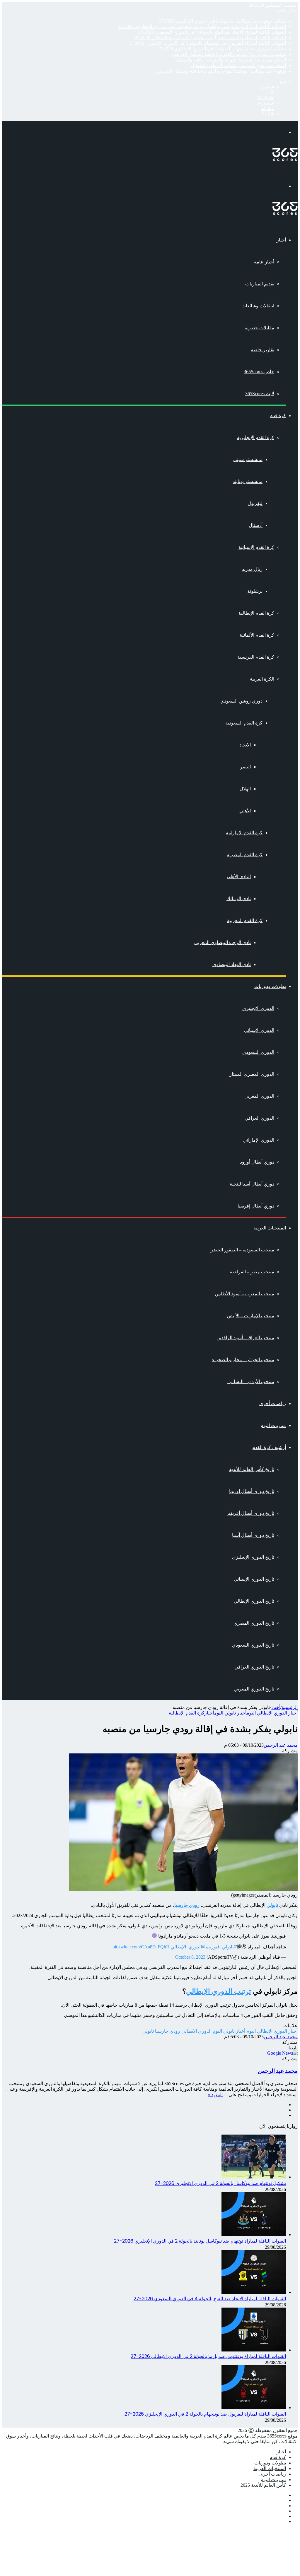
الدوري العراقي (259, 1118)
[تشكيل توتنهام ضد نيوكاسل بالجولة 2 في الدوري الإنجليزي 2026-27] (254, 2177)
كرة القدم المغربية (245, 920)
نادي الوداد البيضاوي (232, 964)
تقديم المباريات (260, 284)
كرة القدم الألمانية (257, 635)
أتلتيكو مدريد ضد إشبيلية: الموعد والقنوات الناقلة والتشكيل (230, 60)
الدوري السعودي (258, 1052)
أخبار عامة (264, 262)
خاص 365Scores (259, 372)
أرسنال (256, 525)
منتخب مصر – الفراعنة (252, 1272)
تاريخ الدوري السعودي (253, 1645)
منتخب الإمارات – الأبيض (251, 1316)
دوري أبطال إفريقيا (256, 1206)
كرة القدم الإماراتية (244, 833)
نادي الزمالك (239, 899)
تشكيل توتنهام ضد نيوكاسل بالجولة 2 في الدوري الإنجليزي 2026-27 (223, 21)
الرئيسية (290, 1707)
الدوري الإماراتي (259, 1140)
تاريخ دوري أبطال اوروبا (252, 1491)
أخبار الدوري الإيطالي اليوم (272, 1713)
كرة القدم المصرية (245, 855)
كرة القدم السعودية (244, 723)
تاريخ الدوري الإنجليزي (253, 1557)
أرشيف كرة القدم (269, 1447)
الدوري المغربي (259, 1096)
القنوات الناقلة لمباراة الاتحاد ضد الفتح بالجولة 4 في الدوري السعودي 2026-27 (212, 32)
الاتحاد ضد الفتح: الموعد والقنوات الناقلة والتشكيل (238, 65)
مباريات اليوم (273, 1425)
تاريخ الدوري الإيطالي (254, 1601)
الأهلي (245, 811)
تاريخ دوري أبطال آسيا (253, 1535)
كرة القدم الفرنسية (256, 657)
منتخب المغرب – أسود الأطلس (245, 1294)
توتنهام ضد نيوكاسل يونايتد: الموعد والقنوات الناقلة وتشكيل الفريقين (221, 71)
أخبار (281, 240)
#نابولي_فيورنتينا (220, 1947)
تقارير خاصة (262, 350)
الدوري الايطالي (196, 2031)
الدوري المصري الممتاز (252, 1074)
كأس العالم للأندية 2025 (263, 2485)
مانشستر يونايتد (248, 481)
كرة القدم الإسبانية (256, 547)
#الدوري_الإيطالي (187, 1947)
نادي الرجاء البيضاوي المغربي (223, 942)
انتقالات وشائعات (258, 306)
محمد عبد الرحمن (281, 1745)
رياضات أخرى (273, 1403)
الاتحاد (245, 745)
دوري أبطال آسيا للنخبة (252, 1184)
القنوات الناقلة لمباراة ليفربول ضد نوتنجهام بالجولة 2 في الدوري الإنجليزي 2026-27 (207, 43)
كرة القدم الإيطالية (256, 613)
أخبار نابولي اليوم (230, 1713)
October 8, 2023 (190, 1957)
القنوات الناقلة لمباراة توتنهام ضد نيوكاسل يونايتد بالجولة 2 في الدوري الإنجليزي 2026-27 (202, 26)
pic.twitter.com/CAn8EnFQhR (141, 1947)
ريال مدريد (252, 569)
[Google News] (282, 2053)
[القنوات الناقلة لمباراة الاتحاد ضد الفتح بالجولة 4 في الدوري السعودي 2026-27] (254, 2292)
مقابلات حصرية (259, 328)
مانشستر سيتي (248, 459)
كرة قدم (278, 416)
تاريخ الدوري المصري (254, 1623)
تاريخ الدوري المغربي (254, 1689)
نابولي (148, 2031)
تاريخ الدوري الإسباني (254, 1579)
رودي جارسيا (168, 2031)
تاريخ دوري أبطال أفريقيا (251, 1513)
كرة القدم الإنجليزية (256, 437)
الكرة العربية (262, 679)
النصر (245, 767)
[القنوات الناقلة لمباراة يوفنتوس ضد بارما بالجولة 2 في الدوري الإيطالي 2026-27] (254, 2350)
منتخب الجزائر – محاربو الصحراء (243, 1360)
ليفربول (255, 503)
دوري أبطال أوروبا (257, 1162)
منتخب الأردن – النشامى (251, 1382)
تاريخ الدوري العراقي (254, 1667)
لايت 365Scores (260, 394)
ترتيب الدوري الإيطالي (219, 1991)
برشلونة (255, 591)
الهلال (245, 789)
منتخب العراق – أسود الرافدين (245, 1338)
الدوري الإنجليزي (258, 1008)
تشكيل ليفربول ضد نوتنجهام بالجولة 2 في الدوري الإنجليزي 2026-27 (222, 49)
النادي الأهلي (239, 877)
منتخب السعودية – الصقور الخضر (242, 1250)
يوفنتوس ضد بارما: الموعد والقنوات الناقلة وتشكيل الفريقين (229, 54)
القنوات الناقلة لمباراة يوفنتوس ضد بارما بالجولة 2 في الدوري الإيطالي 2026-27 (210, 38)
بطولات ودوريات (270, 986)
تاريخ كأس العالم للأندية (252, 1469)
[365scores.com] (285, 159)
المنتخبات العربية (270, 1228)
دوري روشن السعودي (241, 701)
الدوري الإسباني (259, 1030)
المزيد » (215, 2095)
